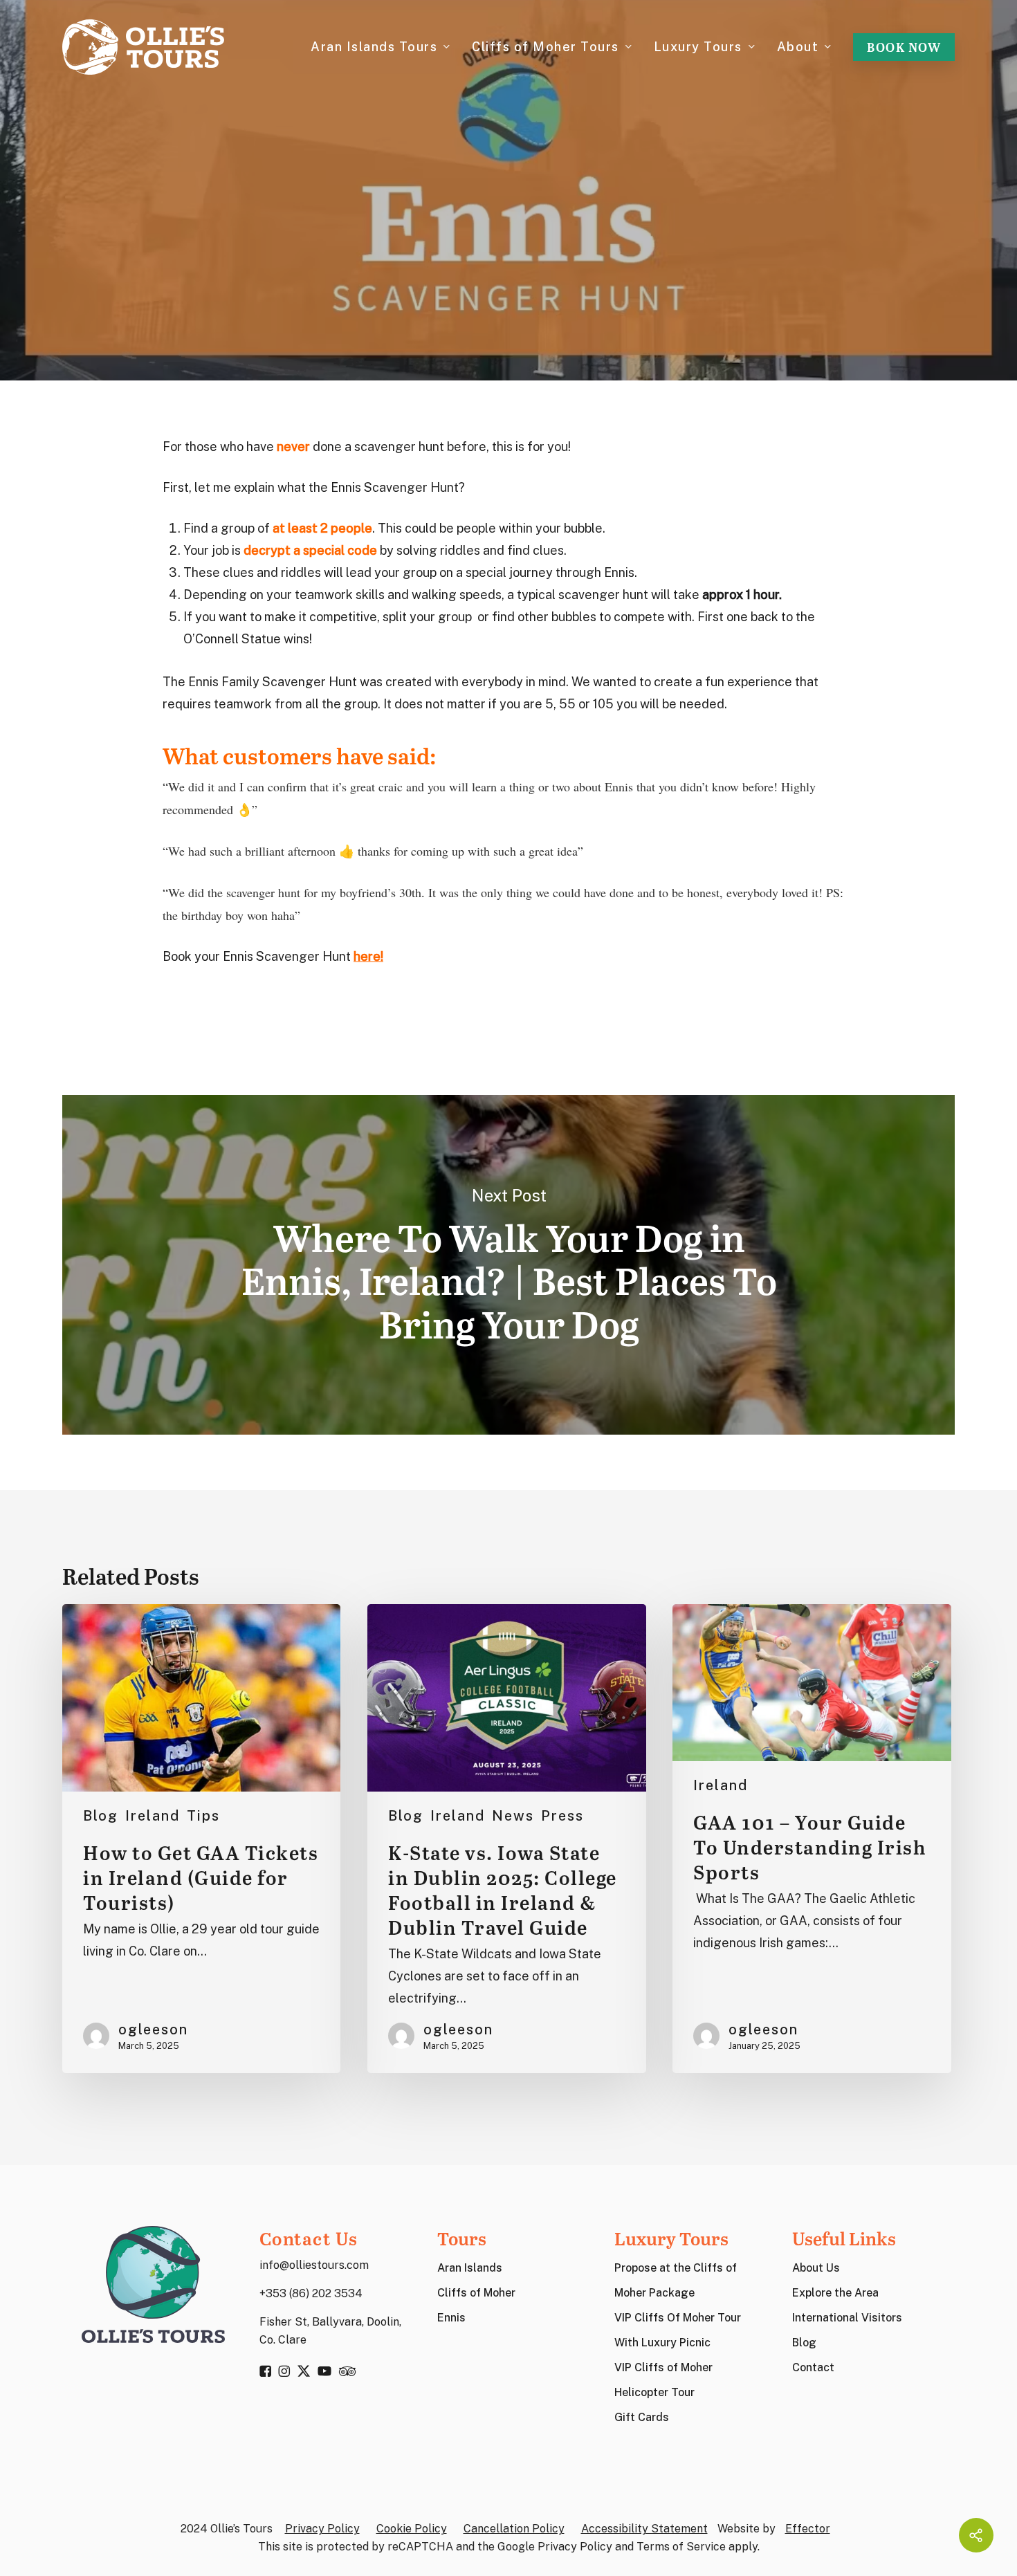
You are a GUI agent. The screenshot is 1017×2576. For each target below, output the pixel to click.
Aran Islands (470, 2268)
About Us (816, 2268)
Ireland (508, 243)
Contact (813, 2367)
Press (562, 1816)
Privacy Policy (322, 2529)
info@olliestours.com (314, 2265)
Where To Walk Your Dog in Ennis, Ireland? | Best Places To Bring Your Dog (508, 1265)
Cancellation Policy (514, 2529)
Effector (808, 2529)
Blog (101, 1816)
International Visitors (847, 2318)
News (513, 1816)
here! (368, 956)
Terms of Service (681, 2547)
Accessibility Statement (644, 2529)
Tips (203, 1816)
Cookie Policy (412, 2529)
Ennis (451, 2318)
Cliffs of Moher (476, 2293)
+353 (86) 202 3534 (311, 2293)
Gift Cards (642, 2417)
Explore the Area (835, 2293)
